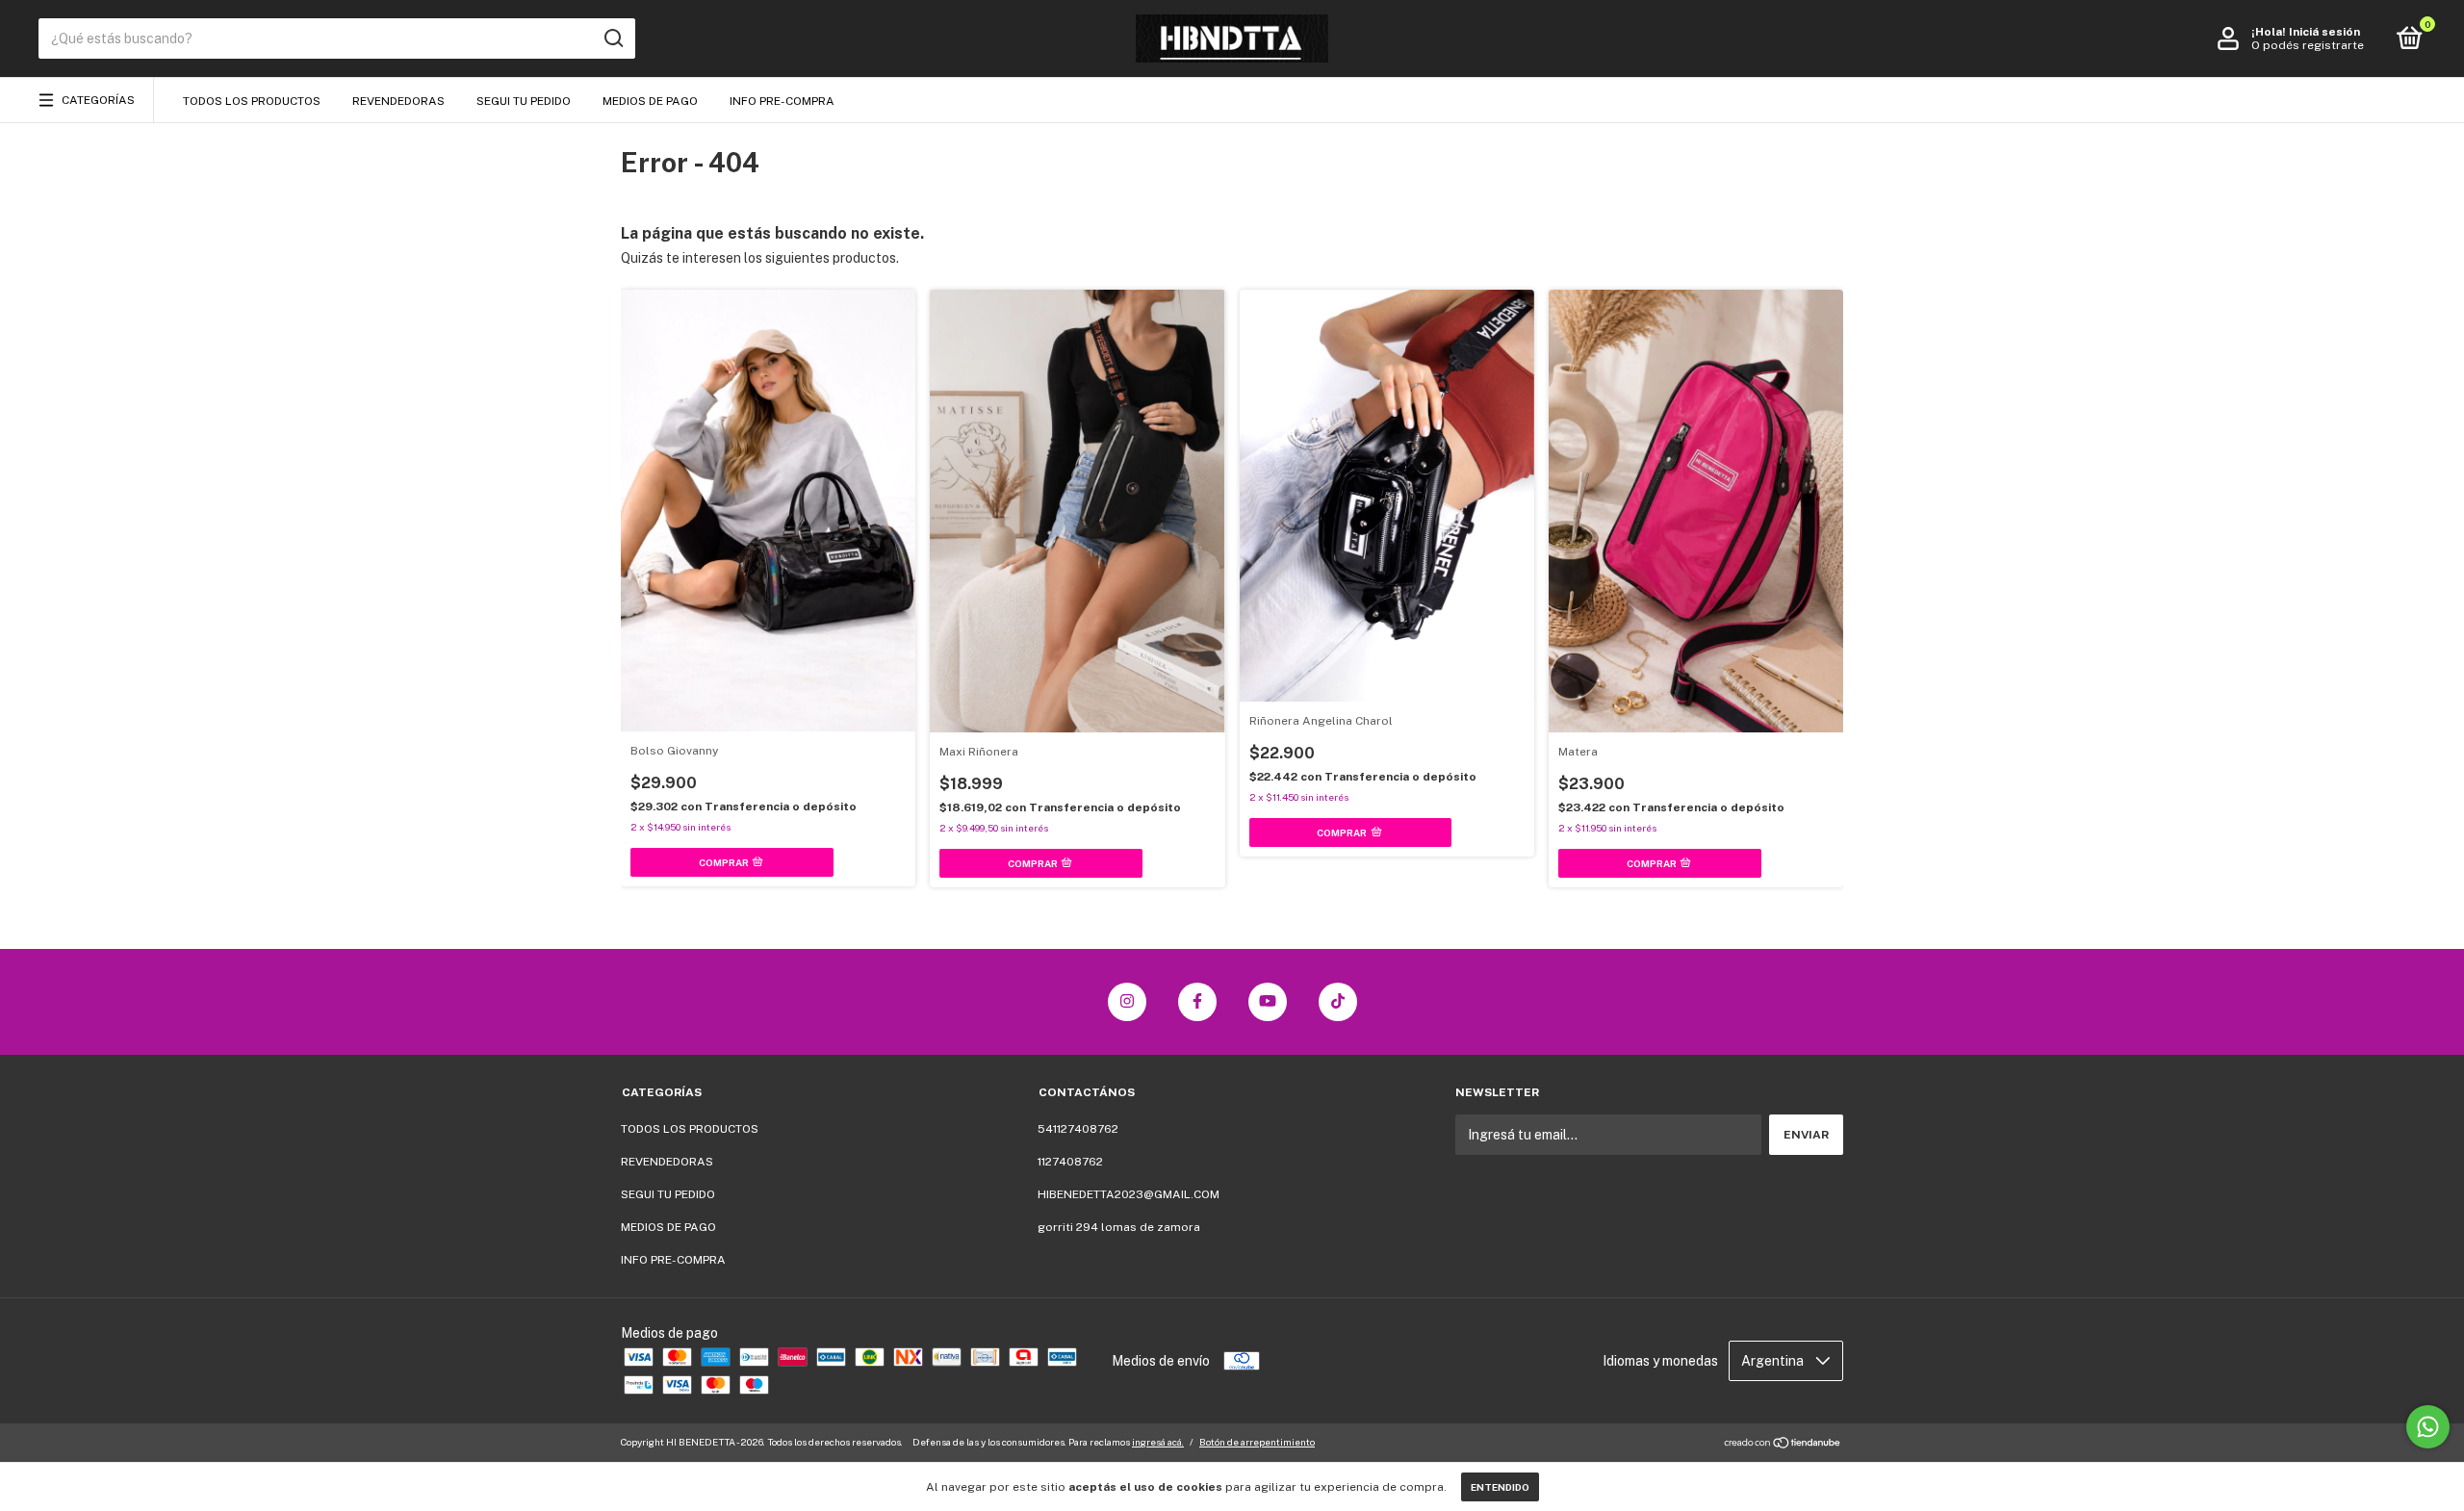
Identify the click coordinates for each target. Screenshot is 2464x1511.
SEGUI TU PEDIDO (524, 101)
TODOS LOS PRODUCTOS (252, 101)
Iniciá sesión (2324, 32)
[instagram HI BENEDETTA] (1127, 1002)
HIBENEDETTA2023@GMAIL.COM (1129, 1194)
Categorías (98, 100)
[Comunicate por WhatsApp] (2428, 1427)
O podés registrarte (2308, 45)
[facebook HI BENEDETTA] (1197, 1002)
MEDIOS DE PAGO (650, 101)
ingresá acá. (1158, 1442)
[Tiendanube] (1783, 1445)
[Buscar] (613, 38)
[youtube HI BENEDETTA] (1268, 1002)
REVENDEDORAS (398, 101)
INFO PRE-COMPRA (782, 101)
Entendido (1500, 1487)
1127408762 (1070, 1162)
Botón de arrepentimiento (1257, 1442)
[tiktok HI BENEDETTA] (1338, 1002)
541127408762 (1078, 1129)
